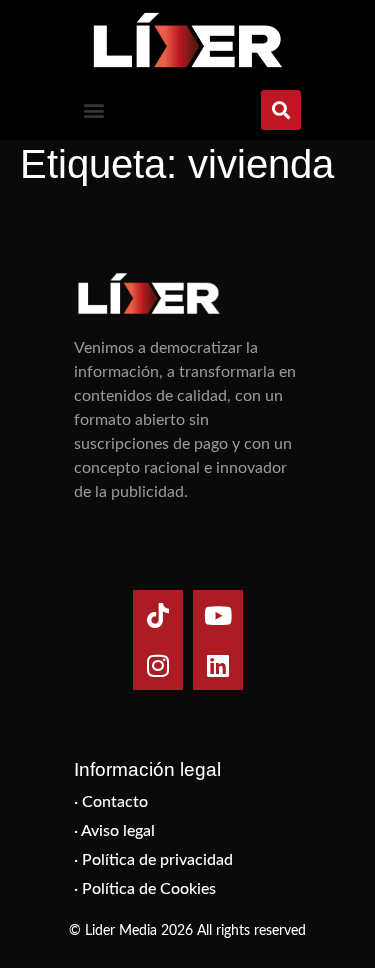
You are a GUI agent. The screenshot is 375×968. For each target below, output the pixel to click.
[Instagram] (158, 665)
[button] (93, 110)
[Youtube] (218, 615)
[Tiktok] (158, 615)
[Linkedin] (218, 665)
